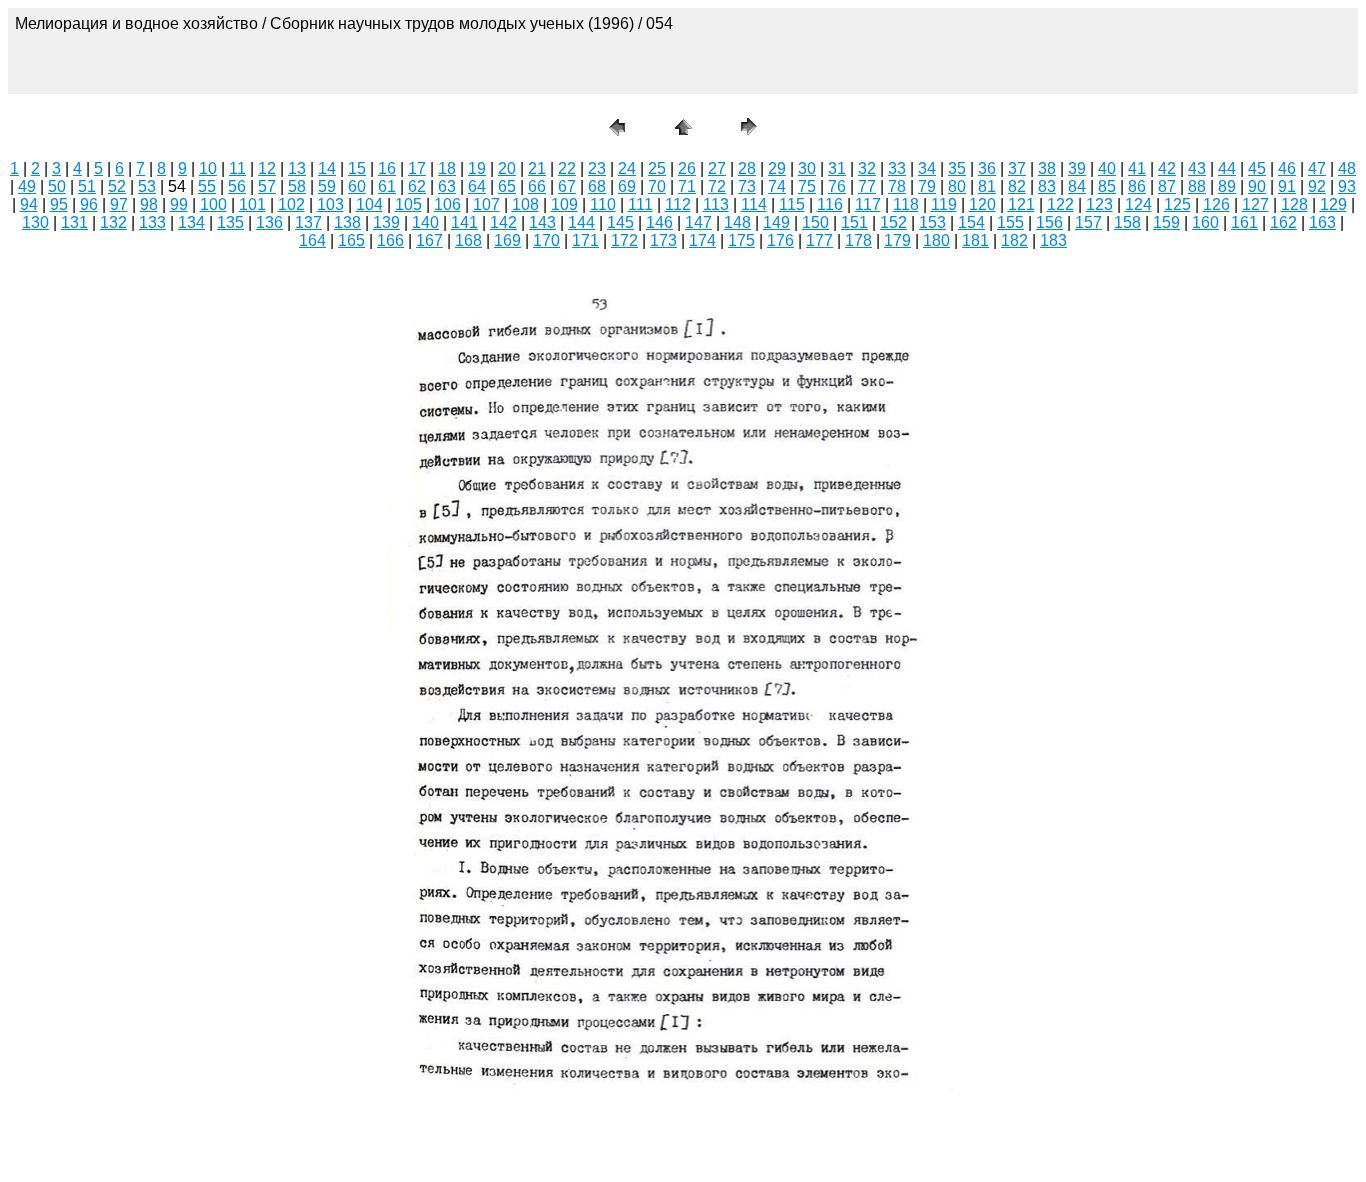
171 (585, 240)
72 (717, 186)
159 (1166, 222)
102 (291, 204)
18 (447, 168)
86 (1137, 186)
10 (208, 168)
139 (386, 222)
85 (1107, 186)
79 (927, 186)
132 (113, 222)
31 (837, 168)
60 (357, 186)
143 (542, 222)
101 (252, 204)
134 (191, 222)
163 (1322, 222)
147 (698, 222)
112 (678, 204)
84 (1077, 186)
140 (425, 222)
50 (57, 186)
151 (854, 222)
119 (944, 204)
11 (237, 168)
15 (357, 168)
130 (35, 222)
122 (1060, 204)
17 (417, 168)
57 (267, 186)
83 (1047, 186)
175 (741, 240)
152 (893, 222)
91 (1287, 186)
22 (567, 168)
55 (207, 186)
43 (1197, 168)
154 (971, 222)
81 (987, 186)
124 (1138, 204)
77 (867, 186)
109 (564, 204)
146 (659, 222)
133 (152, 222)
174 (702, 240)
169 (507, 240)
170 (546, 240)
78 (897, 186)
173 (663, 240)
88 (1197, 186)
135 (230, 222)
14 (327, 168)
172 (624, 240)
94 (29, 204)
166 (390, 240)
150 (815, 222)
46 (1287, 168)
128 (1294, 204)
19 (477, 168)
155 (1010, 222)
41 (1137, 168)
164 (312, 240)
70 (657, 186)
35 (957, 168)
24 (627, 168)
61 (387, 186)
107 (486, 204)
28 (747, 168)
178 (858, 240)
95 (59, 204)
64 (477, 186)
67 (567, 186)
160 (1205, 222)
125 (1177, 204)
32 (867, 168)
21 (537, 168)
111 (640, 204)
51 (87, 186)
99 (179, 204)
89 (1227, 186)
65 (507, 186)
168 (468, 240)
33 (897, 168)
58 (297, 186)
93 (1347, 186)
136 (269, 222)
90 (1257, 186)
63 (447, 186)
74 (777, 186)
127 (1255, 204)
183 (1053, 240)
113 (716, 204)
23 (597, 168)
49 (27, 186)
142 (503, 222)
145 (620, 222)
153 (932, 222)
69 (627, 186)
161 (1244, 222)
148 (737, 222)
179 (897, 240)
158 (1127, 222)
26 (687, 168)
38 (1047, 168)
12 (267, 168)
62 (417, 186)
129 (1333, 204)
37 (1017, 168)
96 (89, 204)
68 (597, 186)
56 (237, 186)
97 (119, 204)
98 (149, 204)
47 (1317, 168)
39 (1077, 168)
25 (657, 168)
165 (351, 240)
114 (754, 204)
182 (1014, 240)
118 (906, 204)
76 (837, 186)
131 (74, 222)
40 (1107, 168)
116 (830, 204)
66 (537, 186)
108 (525, 204)
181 (975, 240)
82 (1017, 186)
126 (1216, 204)
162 (1283, 222)
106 (447, 204)
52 (117, 186)
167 (429, 240)
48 (1347, 168)
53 (147, 186)
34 (927, 168)
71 (687, 186)
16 (387, 168)
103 (330, 204)
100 (213, 204)
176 (780, 240)
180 (936, 240)
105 (408, 204)
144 (581, 222)
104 (369, 204)
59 (327, 186)
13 (297, 168)
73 (747, 186)
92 (1317, 186)
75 (807, 186)
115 (792, 204)
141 (464, 222)
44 (1227, 168)
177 (819, 240)
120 (982, 204)
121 (1021, 204)
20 (507, 168)
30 (807, 168)
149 (776, 222)
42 (1167, 168)
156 (1049, 222)
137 (308, 222)
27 (717, 168)
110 (603, 204)
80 (957, 186)
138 (347, 222)
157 (1088, 222)
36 (987, 168)
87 (1167, 186)
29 (777, 168)
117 (868, 204)
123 (1099, 204)
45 (1257, 168)
